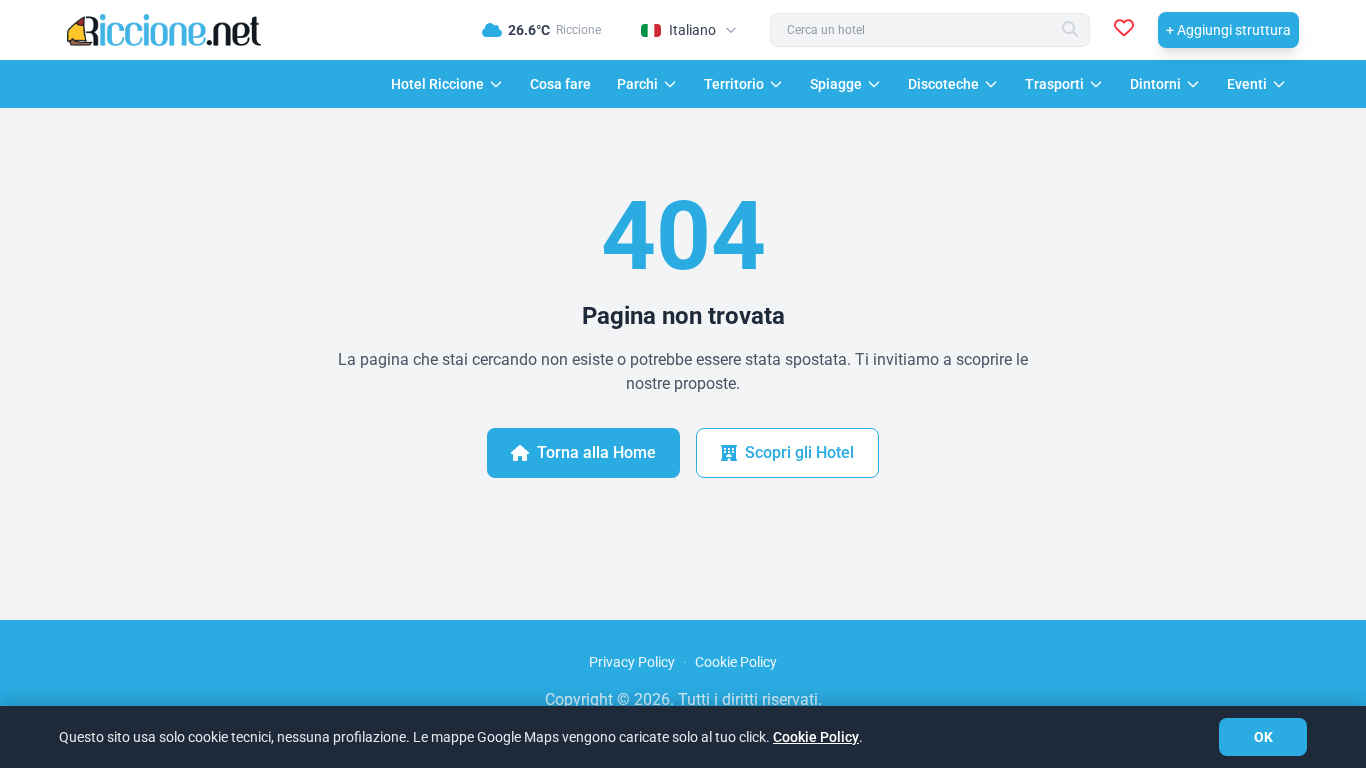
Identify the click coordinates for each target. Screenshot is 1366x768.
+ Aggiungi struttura (1228, 30)
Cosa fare (560, 84)
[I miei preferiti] (1124, 30)
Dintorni (1155, 84)
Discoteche (943, 84)
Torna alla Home (596, 452)
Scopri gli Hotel (799, 452)
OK (1263, 737)
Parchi (637, 84)
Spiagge (836, 84)
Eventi (1247, 84)
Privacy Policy (632, 662)
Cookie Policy (736, 662)
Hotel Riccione (437, 84)
